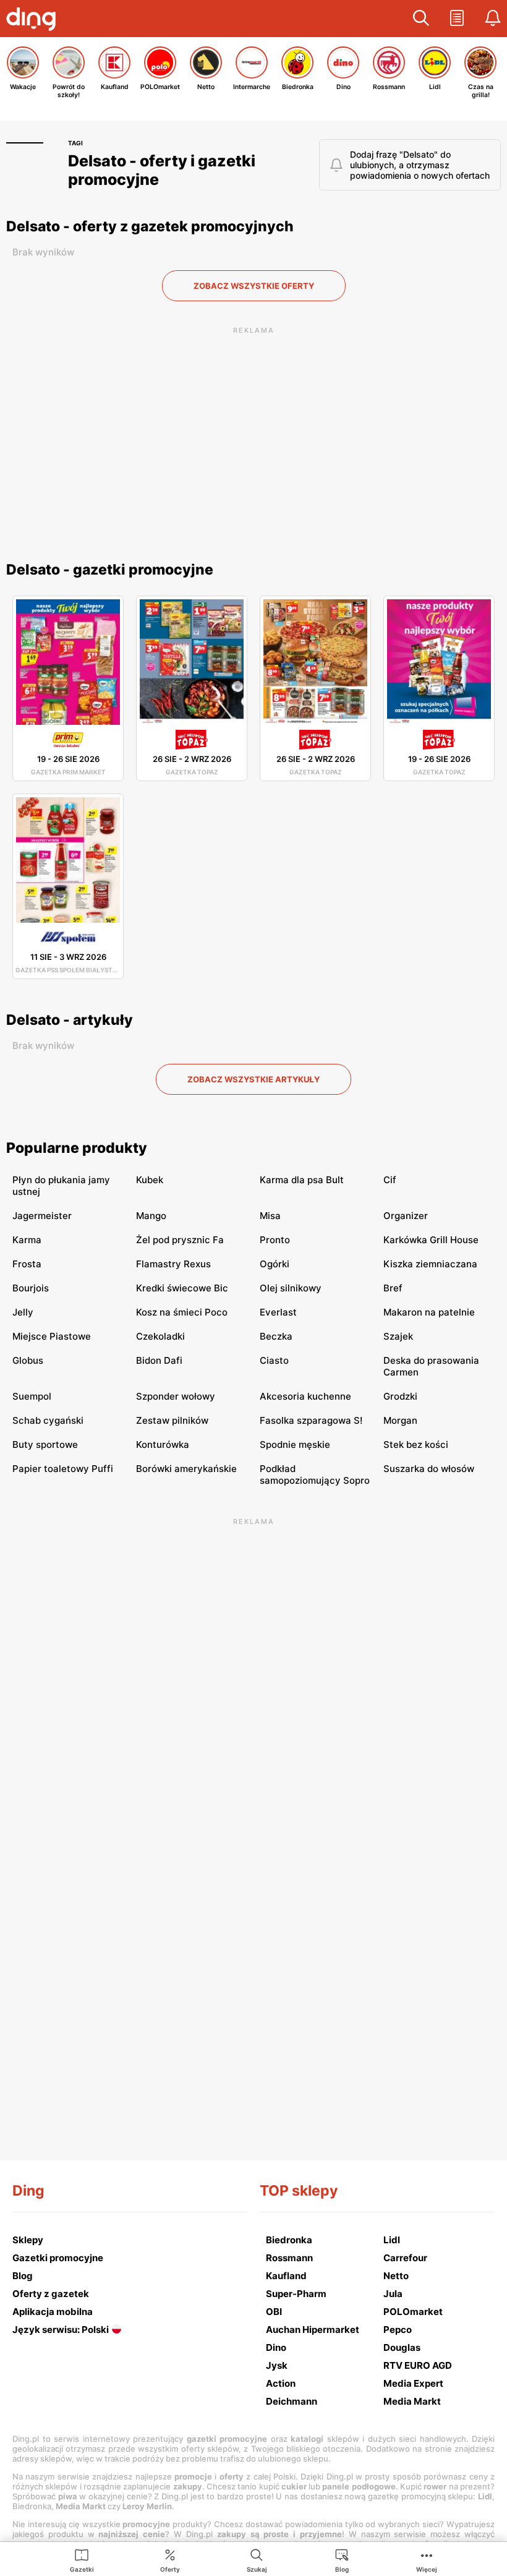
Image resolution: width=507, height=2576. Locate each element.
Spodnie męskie (295, 1444)
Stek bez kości (416, 1444)
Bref (393, 1288)
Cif (390, 1180)
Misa (270, 1216)
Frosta (27, 1264)
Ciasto (274, 1360)
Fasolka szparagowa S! (311, 1420)
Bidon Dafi (159, 1360)
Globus (28, 1360)
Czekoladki (160, 1336)
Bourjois (31, 1288)
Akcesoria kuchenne (305, 1396)
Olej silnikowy (291, 1288)
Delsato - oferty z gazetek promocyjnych (150, 226)
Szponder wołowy (176, 1396)
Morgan (400, 1420)
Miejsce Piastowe (52, 1336)
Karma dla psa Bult (302, 1180)
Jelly (23, 1312)
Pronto (275, 1240)
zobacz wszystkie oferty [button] (254, 286)
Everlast (278, 1312)
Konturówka (163, 1444)
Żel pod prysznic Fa (180, 1240)
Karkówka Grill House (431, 1240)
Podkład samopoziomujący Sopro (315, 1474)
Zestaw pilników (172, 1420)
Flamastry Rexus (173, 1264)
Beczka (276, 1336)
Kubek (150, 1180)
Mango (151, 1216)
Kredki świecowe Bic (182, 1288)
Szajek (398, 1336)
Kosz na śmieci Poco (182, 1312)
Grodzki (400, 1396)
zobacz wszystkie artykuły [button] (253, 1079)
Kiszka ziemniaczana (430, 1264)
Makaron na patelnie (429, 1312)
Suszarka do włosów (429, 1469)
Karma (27, 1240)
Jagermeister (42, 1216)
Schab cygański (48, 1420)
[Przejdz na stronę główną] (34, 20)
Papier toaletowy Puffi (63, 1469)
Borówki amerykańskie (186, 1469)
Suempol (32, 1396)
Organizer (406, 1216)
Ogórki (275, 1264)
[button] (421, 19)
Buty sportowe (45, 1444)
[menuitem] (82, 2560)
